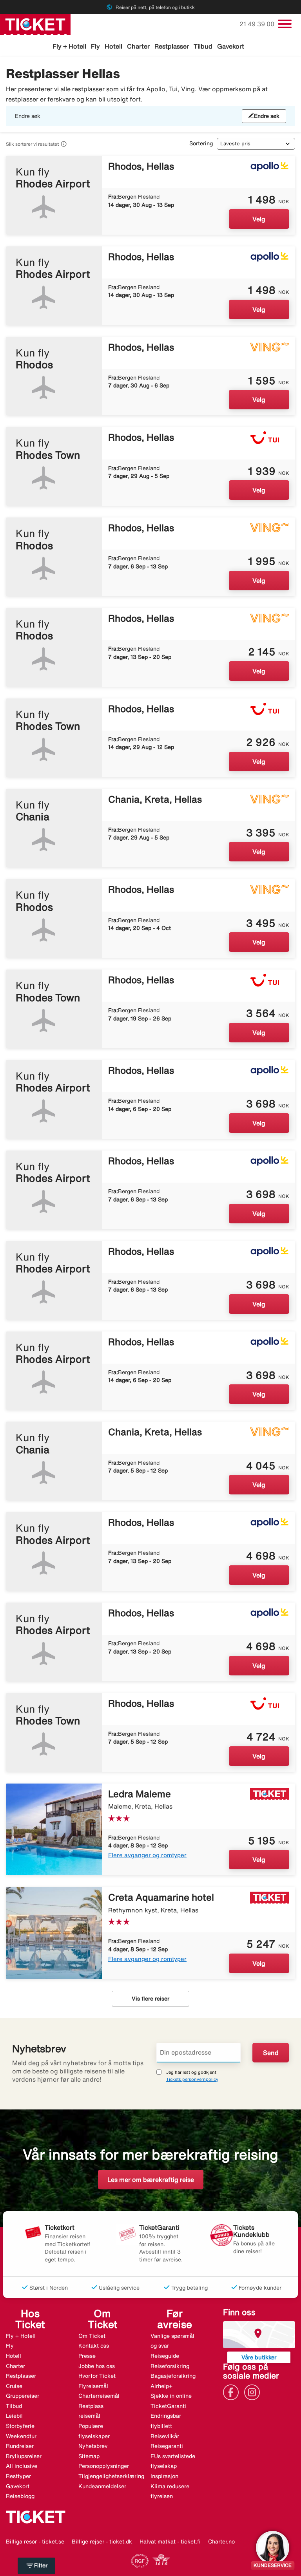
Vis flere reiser (150, 1999)
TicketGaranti (168, 2406)
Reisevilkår (165, 2436)
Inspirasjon (164, 2476)
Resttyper (18, 2476)
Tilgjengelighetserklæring (111, 2476)
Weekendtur (21, 2436)
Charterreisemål (99, 2396)
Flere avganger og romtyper (147, 1855)
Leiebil (14, 2416)
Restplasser (172, 46)
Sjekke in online (171, 2396)
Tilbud (203, 46)
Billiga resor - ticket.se (35, 2542)
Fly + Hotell (69, 46)
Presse (87, 2356)
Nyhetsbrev (93, 2446)
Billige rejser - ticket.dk (102, 2542)
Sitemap (89, 2456)
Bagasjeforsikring (173, 2376)
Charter (138, 46)
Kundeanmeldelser (102, 2486)
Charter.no (221, 2542)
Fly (95, 46)
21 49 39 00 (258, 24)
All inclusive (22, 2466)
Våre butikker (259, 2357)
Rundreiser (20, 2446)
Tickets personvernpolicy (192, 2079)
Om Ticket (92, 2336)
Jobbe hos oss (97, 2366)
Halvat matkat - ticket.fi (170, 2542)
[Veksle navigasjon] (285, 24)
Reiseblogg (20, 2496)
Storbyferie (20, 2426)
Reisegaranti (167, 2446)
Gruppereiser (23, 2396)
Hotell (113, 46)
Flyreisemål (93, 2386)
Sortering (201, 143)
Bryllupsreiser (24, 2456)
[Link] (233, 2392)
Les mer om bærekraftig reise (151, 2180)
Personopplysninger (104, 2466)
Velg (259, 219)
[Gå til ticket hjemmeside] (35, 24)
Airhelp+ (161, 2386)
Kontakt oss (94, 2346)
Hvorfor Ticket (97, 2376)
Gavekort (231, 46)
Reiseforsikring (170, 2366)
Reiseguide (165, 2356)
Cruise (14, 2386)
